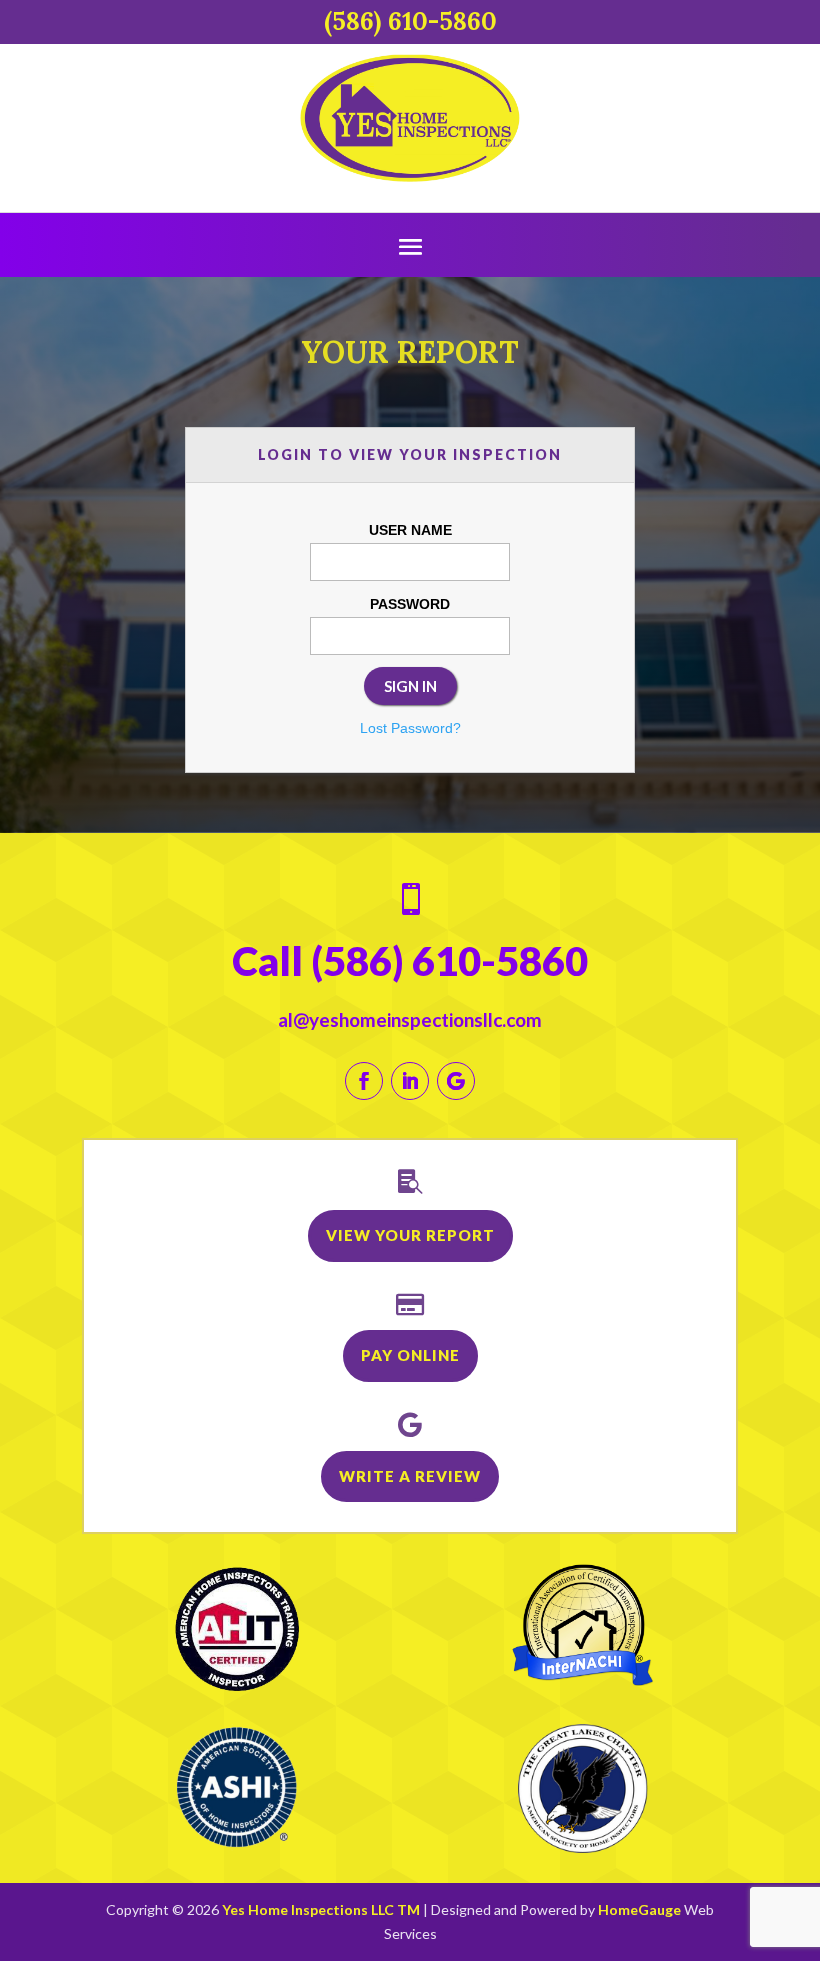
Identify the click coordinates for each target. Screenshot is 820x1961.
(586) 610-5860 (410, 21)
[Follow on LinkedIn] (410, 1081)
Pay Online (410, 1355)
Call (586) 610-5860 (410, 961)
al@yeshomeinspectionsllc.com (410, 1019)
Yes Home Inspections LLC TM (321, 1909)
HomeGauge (639, 1909)
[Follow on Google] (456, 1081)
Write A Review (410, 1476)
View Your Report (410, 1235)
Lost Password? (410, 728)
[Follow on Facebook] (364, 1081)
